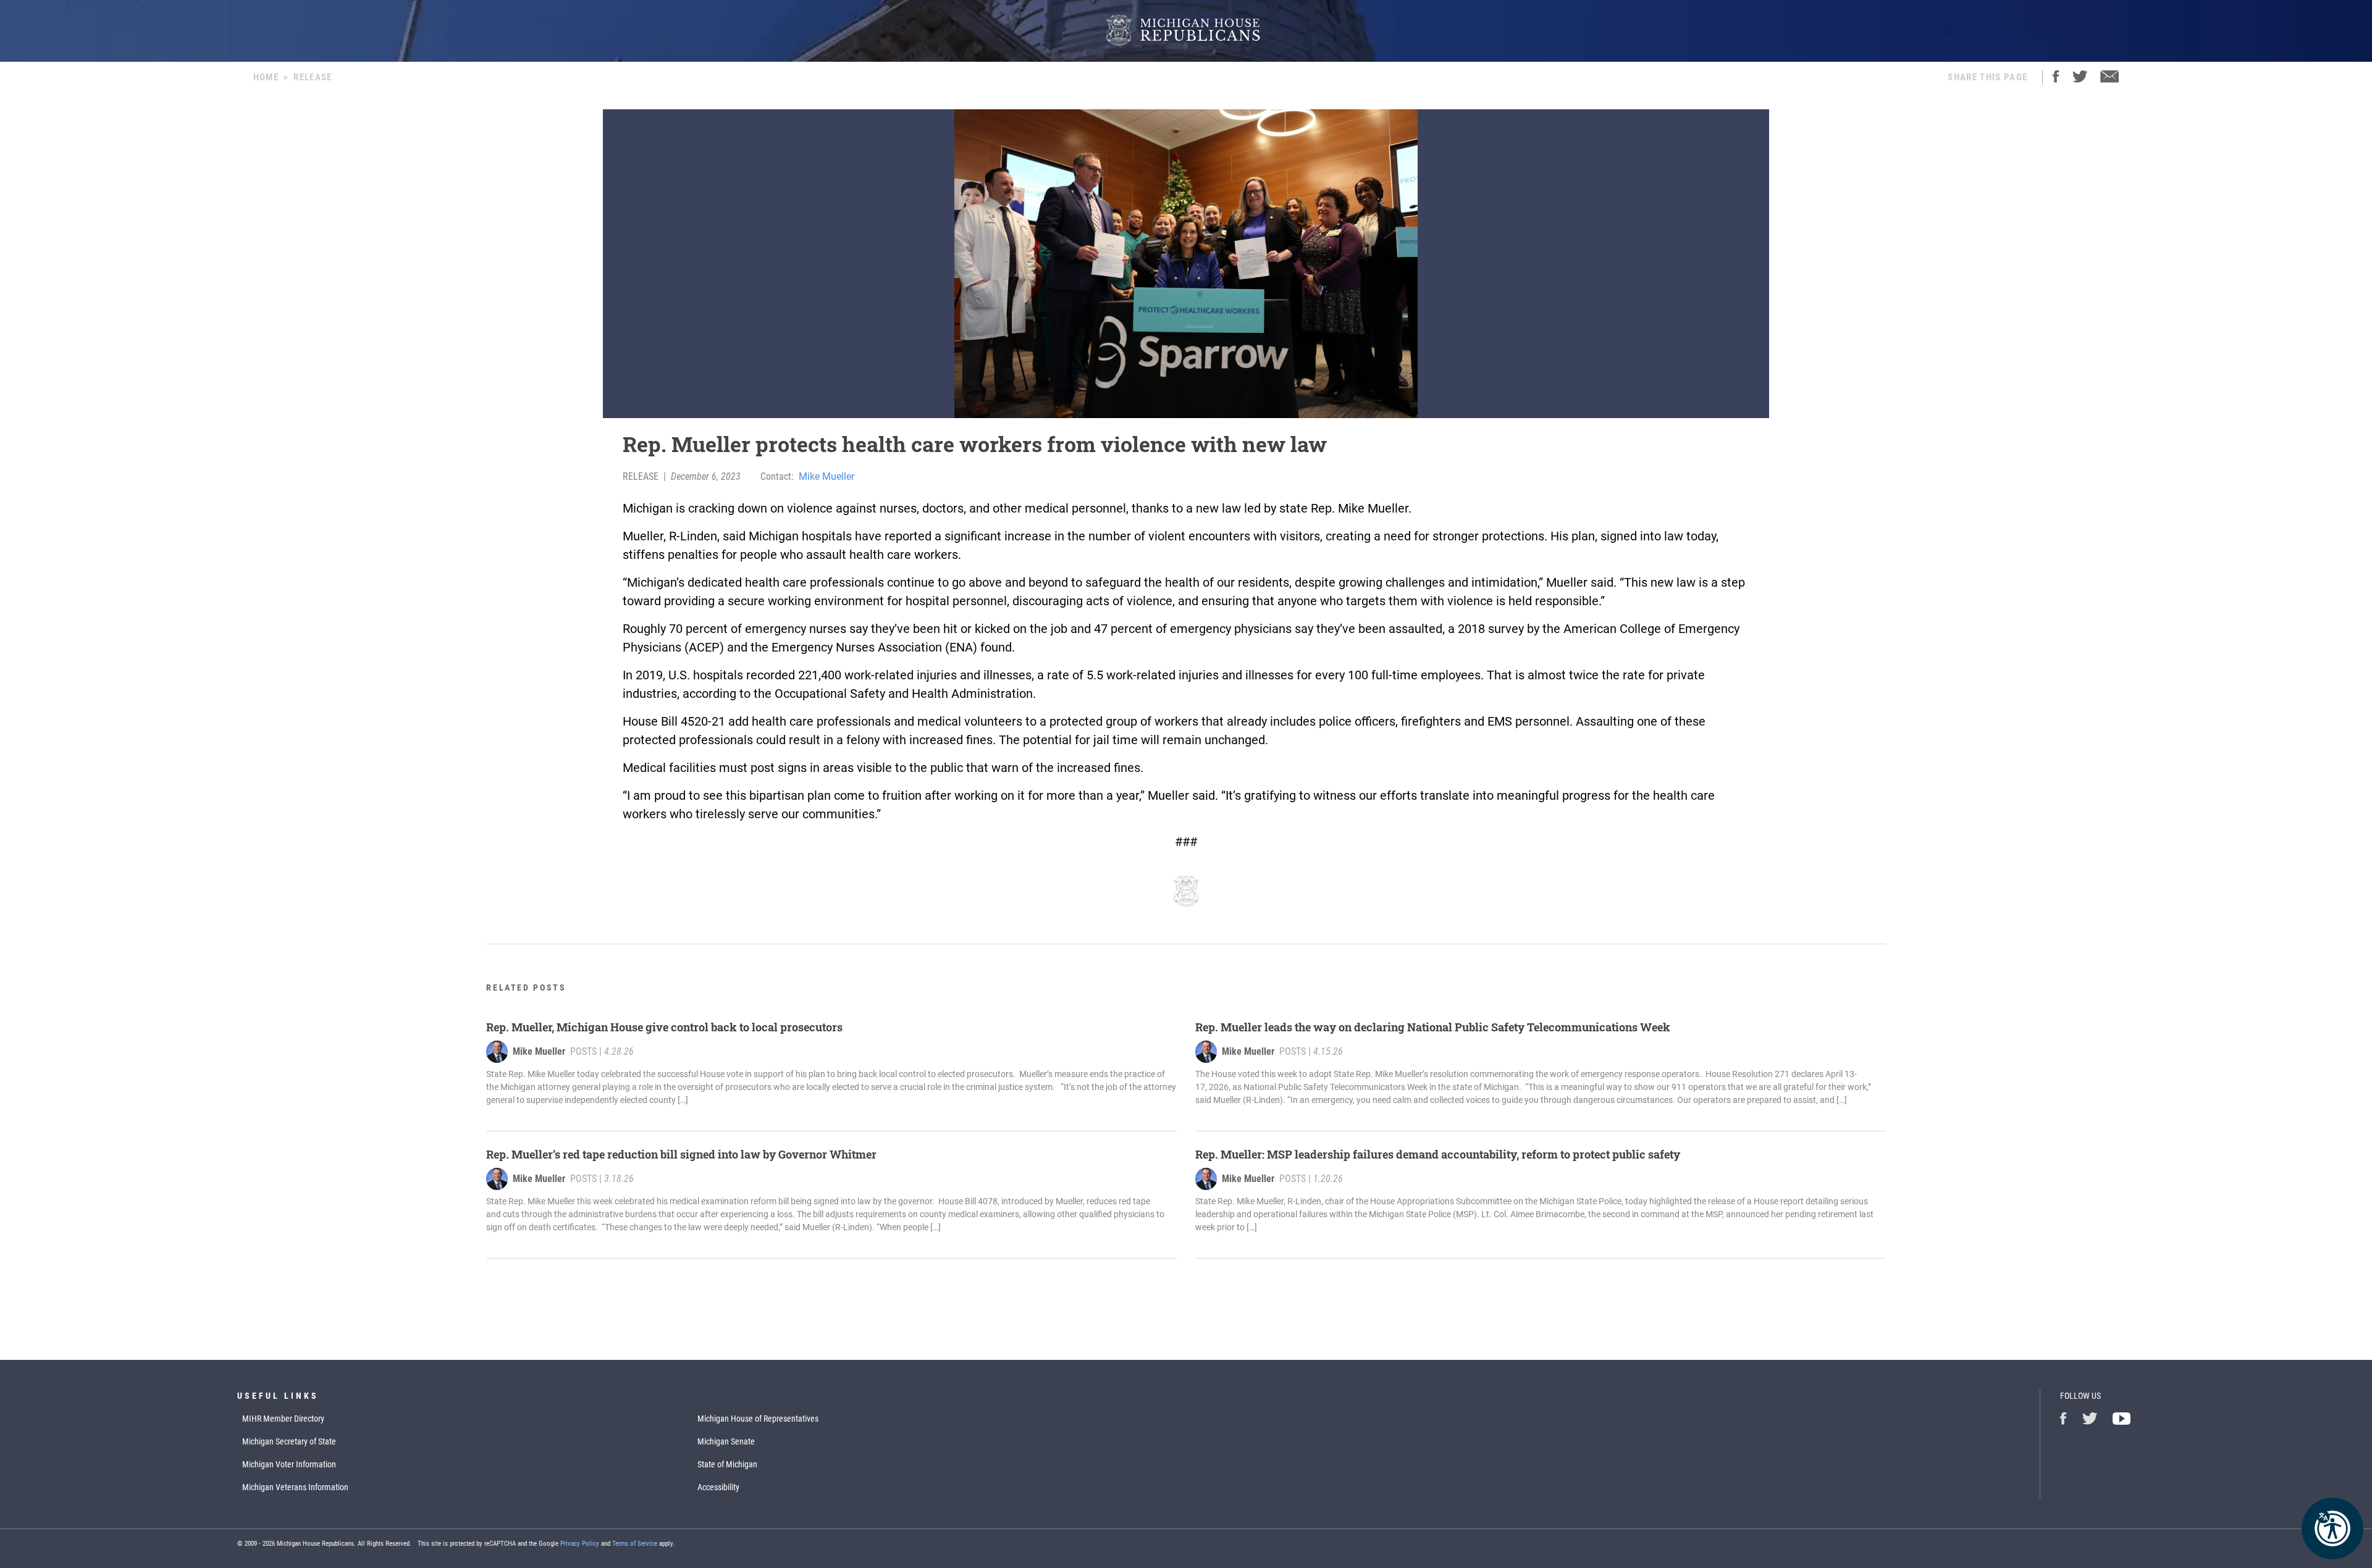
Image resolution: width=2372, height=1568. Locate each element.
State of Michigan (727, 1464)
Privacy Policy (580, 1544)
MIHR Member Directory (283, 1419)
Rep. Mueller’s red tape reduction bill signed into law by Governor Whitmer (681, 1154)
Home (266, 77)
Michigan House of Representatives (758, 1419)
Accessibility (718, 1487)
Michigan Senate (726, 1441)
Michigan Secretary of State (289, 1441)
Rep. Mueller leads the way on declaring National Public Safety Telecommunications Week (1434, 1027)
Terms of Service (635, 1544)
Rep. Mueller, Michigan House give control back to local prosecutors (664, 1027)
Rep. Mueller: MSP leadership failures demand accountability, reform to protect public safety (1438, 1154)
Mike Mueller (826, 476)
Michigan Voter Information (289, 1464)
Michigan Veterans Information (295, 1487)
